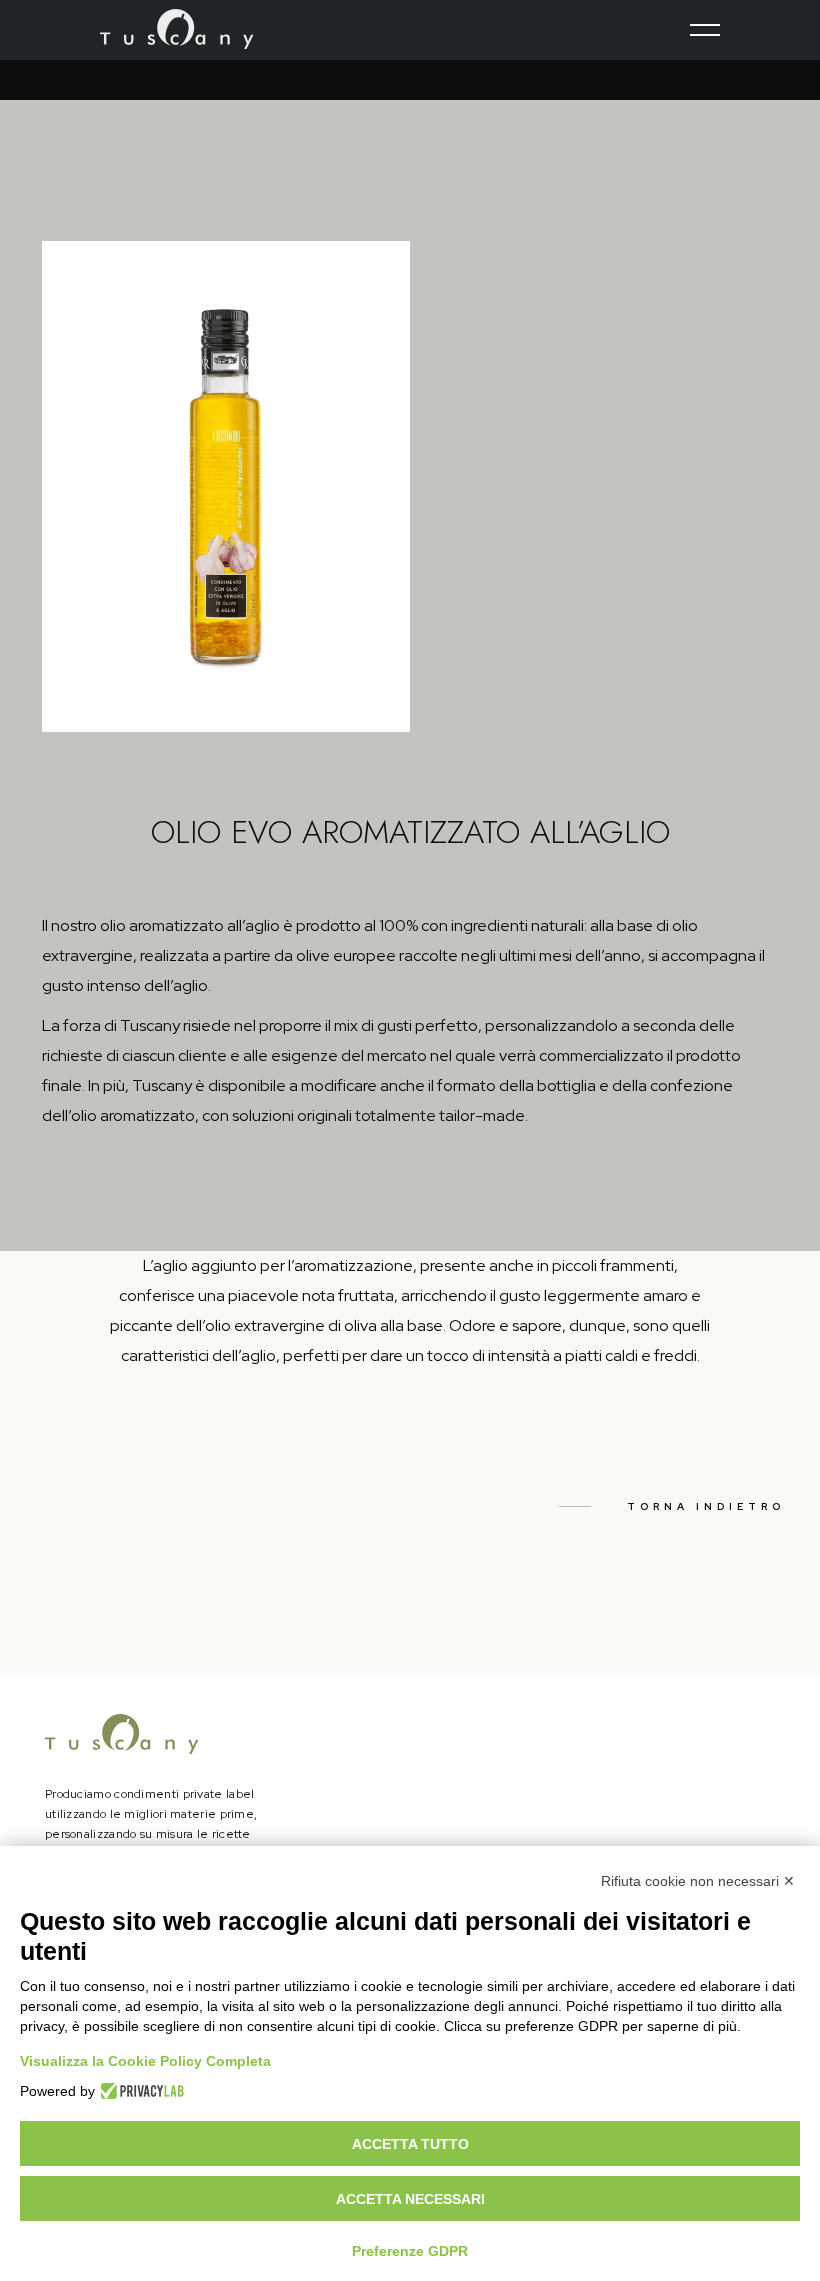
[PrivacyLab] (139, 2091)
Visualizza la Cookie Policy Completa (145, 2061)
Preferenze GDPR (410, 2251)
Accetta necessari (410, 2199)
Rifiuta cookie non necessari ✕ (698, 1881)
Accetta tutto (410, 2144)
